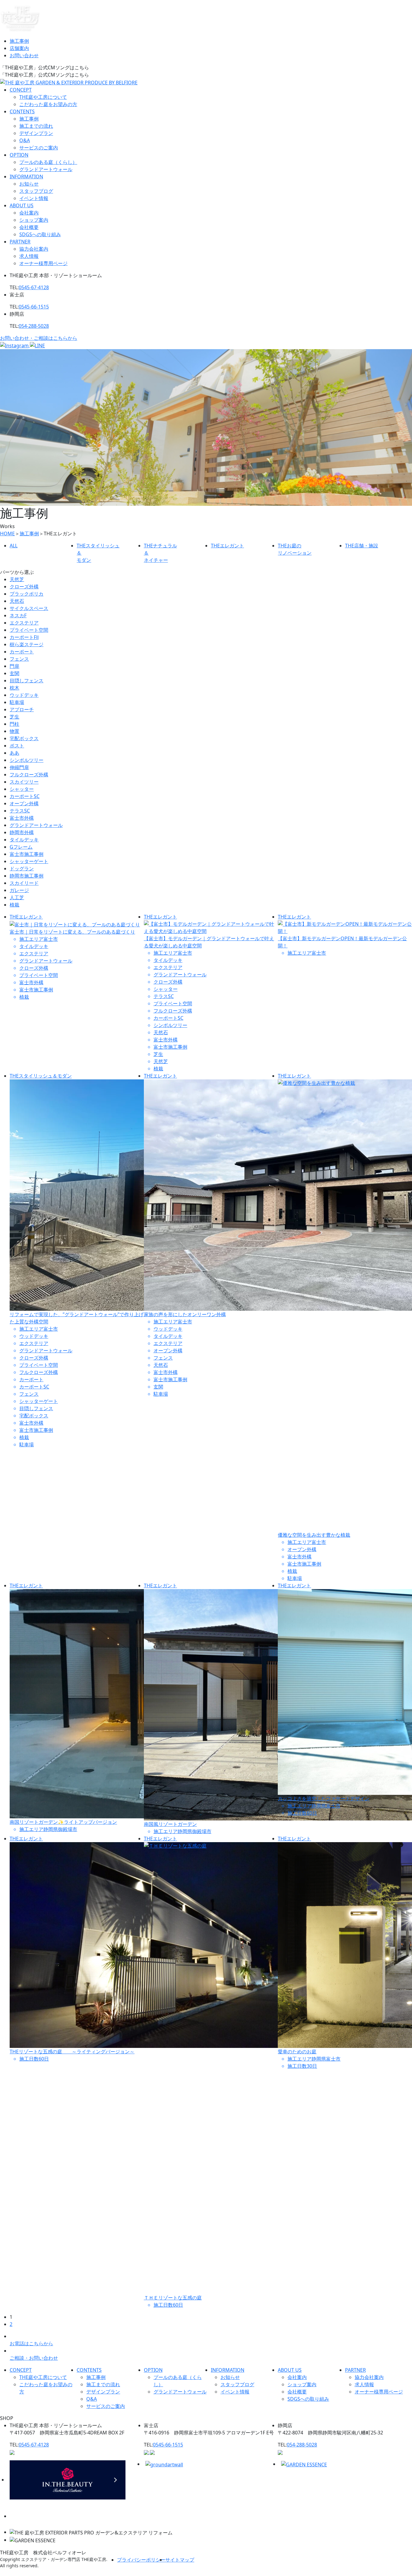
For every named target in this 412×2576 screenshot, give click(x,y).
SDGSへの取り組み (40, 234)
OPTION (19, 155)
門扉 (14, 666)
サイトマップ (180, 2560)
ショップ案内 (34, 220)
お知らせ (29, 184)
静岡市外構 (22, 832)
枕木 (14, 688)
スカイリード (24, 883)
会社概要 (29, 227)
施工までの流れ (36, 126)
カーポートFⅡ (24, 637)
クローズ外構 (24, 587)
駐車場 (17, 702)
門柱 (14, 724)
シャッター (22, 789)
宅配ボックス (24, 738)
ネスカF (18, 615)
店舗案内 (19, 48)
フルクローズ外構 (29, 775)
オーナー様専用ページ (43, 263)
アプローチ (22, 709)
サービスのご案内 (39, 148)
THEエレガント (26, 917)
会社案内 (29, 213)
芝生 (14, 717)
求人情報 (29, 256)
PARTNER (20, 242)
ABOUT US (22, 205)
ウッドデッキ (24, 695)
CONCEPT (21, 90)
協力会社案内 (34, 249)
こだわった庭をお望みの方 (48, 104)
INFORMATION (26, 177)
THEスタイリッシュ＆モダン (41, 1076)
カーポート (22, 652)
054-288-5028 (34, 326)
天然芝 (17, 579)
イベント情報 (34, 198)
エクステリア (24, 623)
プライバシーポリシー (141, 2560)
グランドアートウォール (46, 169)
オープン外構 (24, 803)
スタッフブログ (36, 191)
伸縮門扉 (19, 767)
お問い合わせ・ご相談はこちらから (39, 338)
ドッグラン (22, 869)
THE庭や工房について (43, 97)
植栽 (14, 905)
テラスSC (20, 811)
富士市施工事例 (27, 854)
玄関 (14, 673)
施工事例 (19, 41)
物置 (14, 731)
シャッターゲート (29, 861)
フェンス (19, 659)
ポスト (17, 746)
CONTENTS (22, 111)
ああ (14, 753)
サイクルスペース (29, 608)
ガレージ (19, 890)
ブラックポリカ (27, 594)
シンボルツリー (27, 760)
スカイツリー (24, 782)
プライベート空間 (29, 630)
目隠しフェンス (27, 681)
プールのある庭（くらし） (48, 162)
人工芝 (17, 897)
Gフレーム (21, 847)
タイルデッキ (24, 840)
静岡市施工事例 (27, 876)
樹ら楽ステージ (27, 644)
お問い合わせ (24, 55)
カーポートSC (25, 796)
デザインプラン (36, 133)
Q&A (25, 140)
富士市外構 (22, 818)
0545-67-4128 (34, 287)
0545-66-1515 (34, 307)
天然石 (17, 601)
